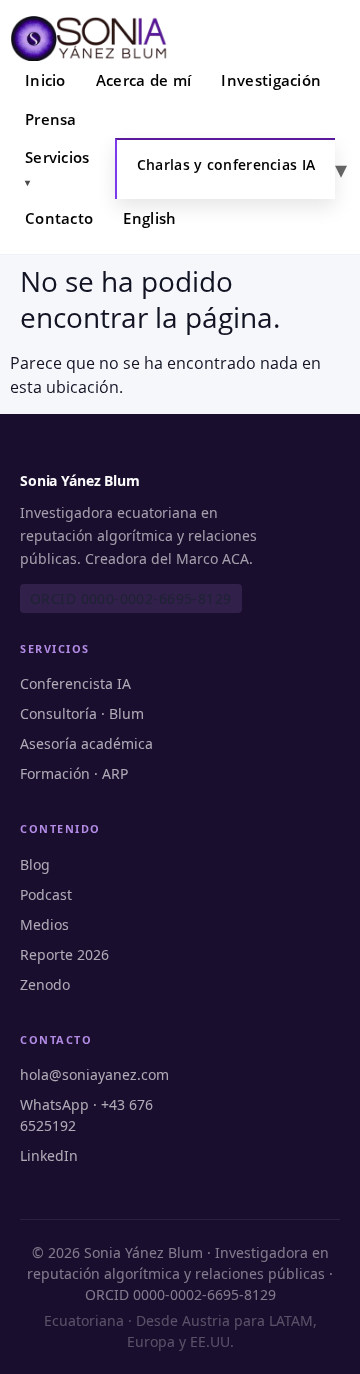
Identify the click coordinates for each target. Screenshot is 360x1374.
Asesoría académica (86, 743)
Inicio (45, 80)
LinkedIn (49, 1155)
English (149, 218)
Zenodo (45, 984)
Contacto (59, 218)
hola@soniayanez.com (94, 1074)
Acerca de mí (144, 80)
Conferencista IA (75, 683)
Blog (35, 864)
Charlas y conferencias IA (226, 164)
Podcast (46, 894)
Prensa (51, 119)
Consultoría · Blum (82, 713)
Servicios (57, 157)
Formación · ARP (74, 773)
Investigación (271, 80)
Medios (44, 924)
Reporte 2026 (64, 954)
